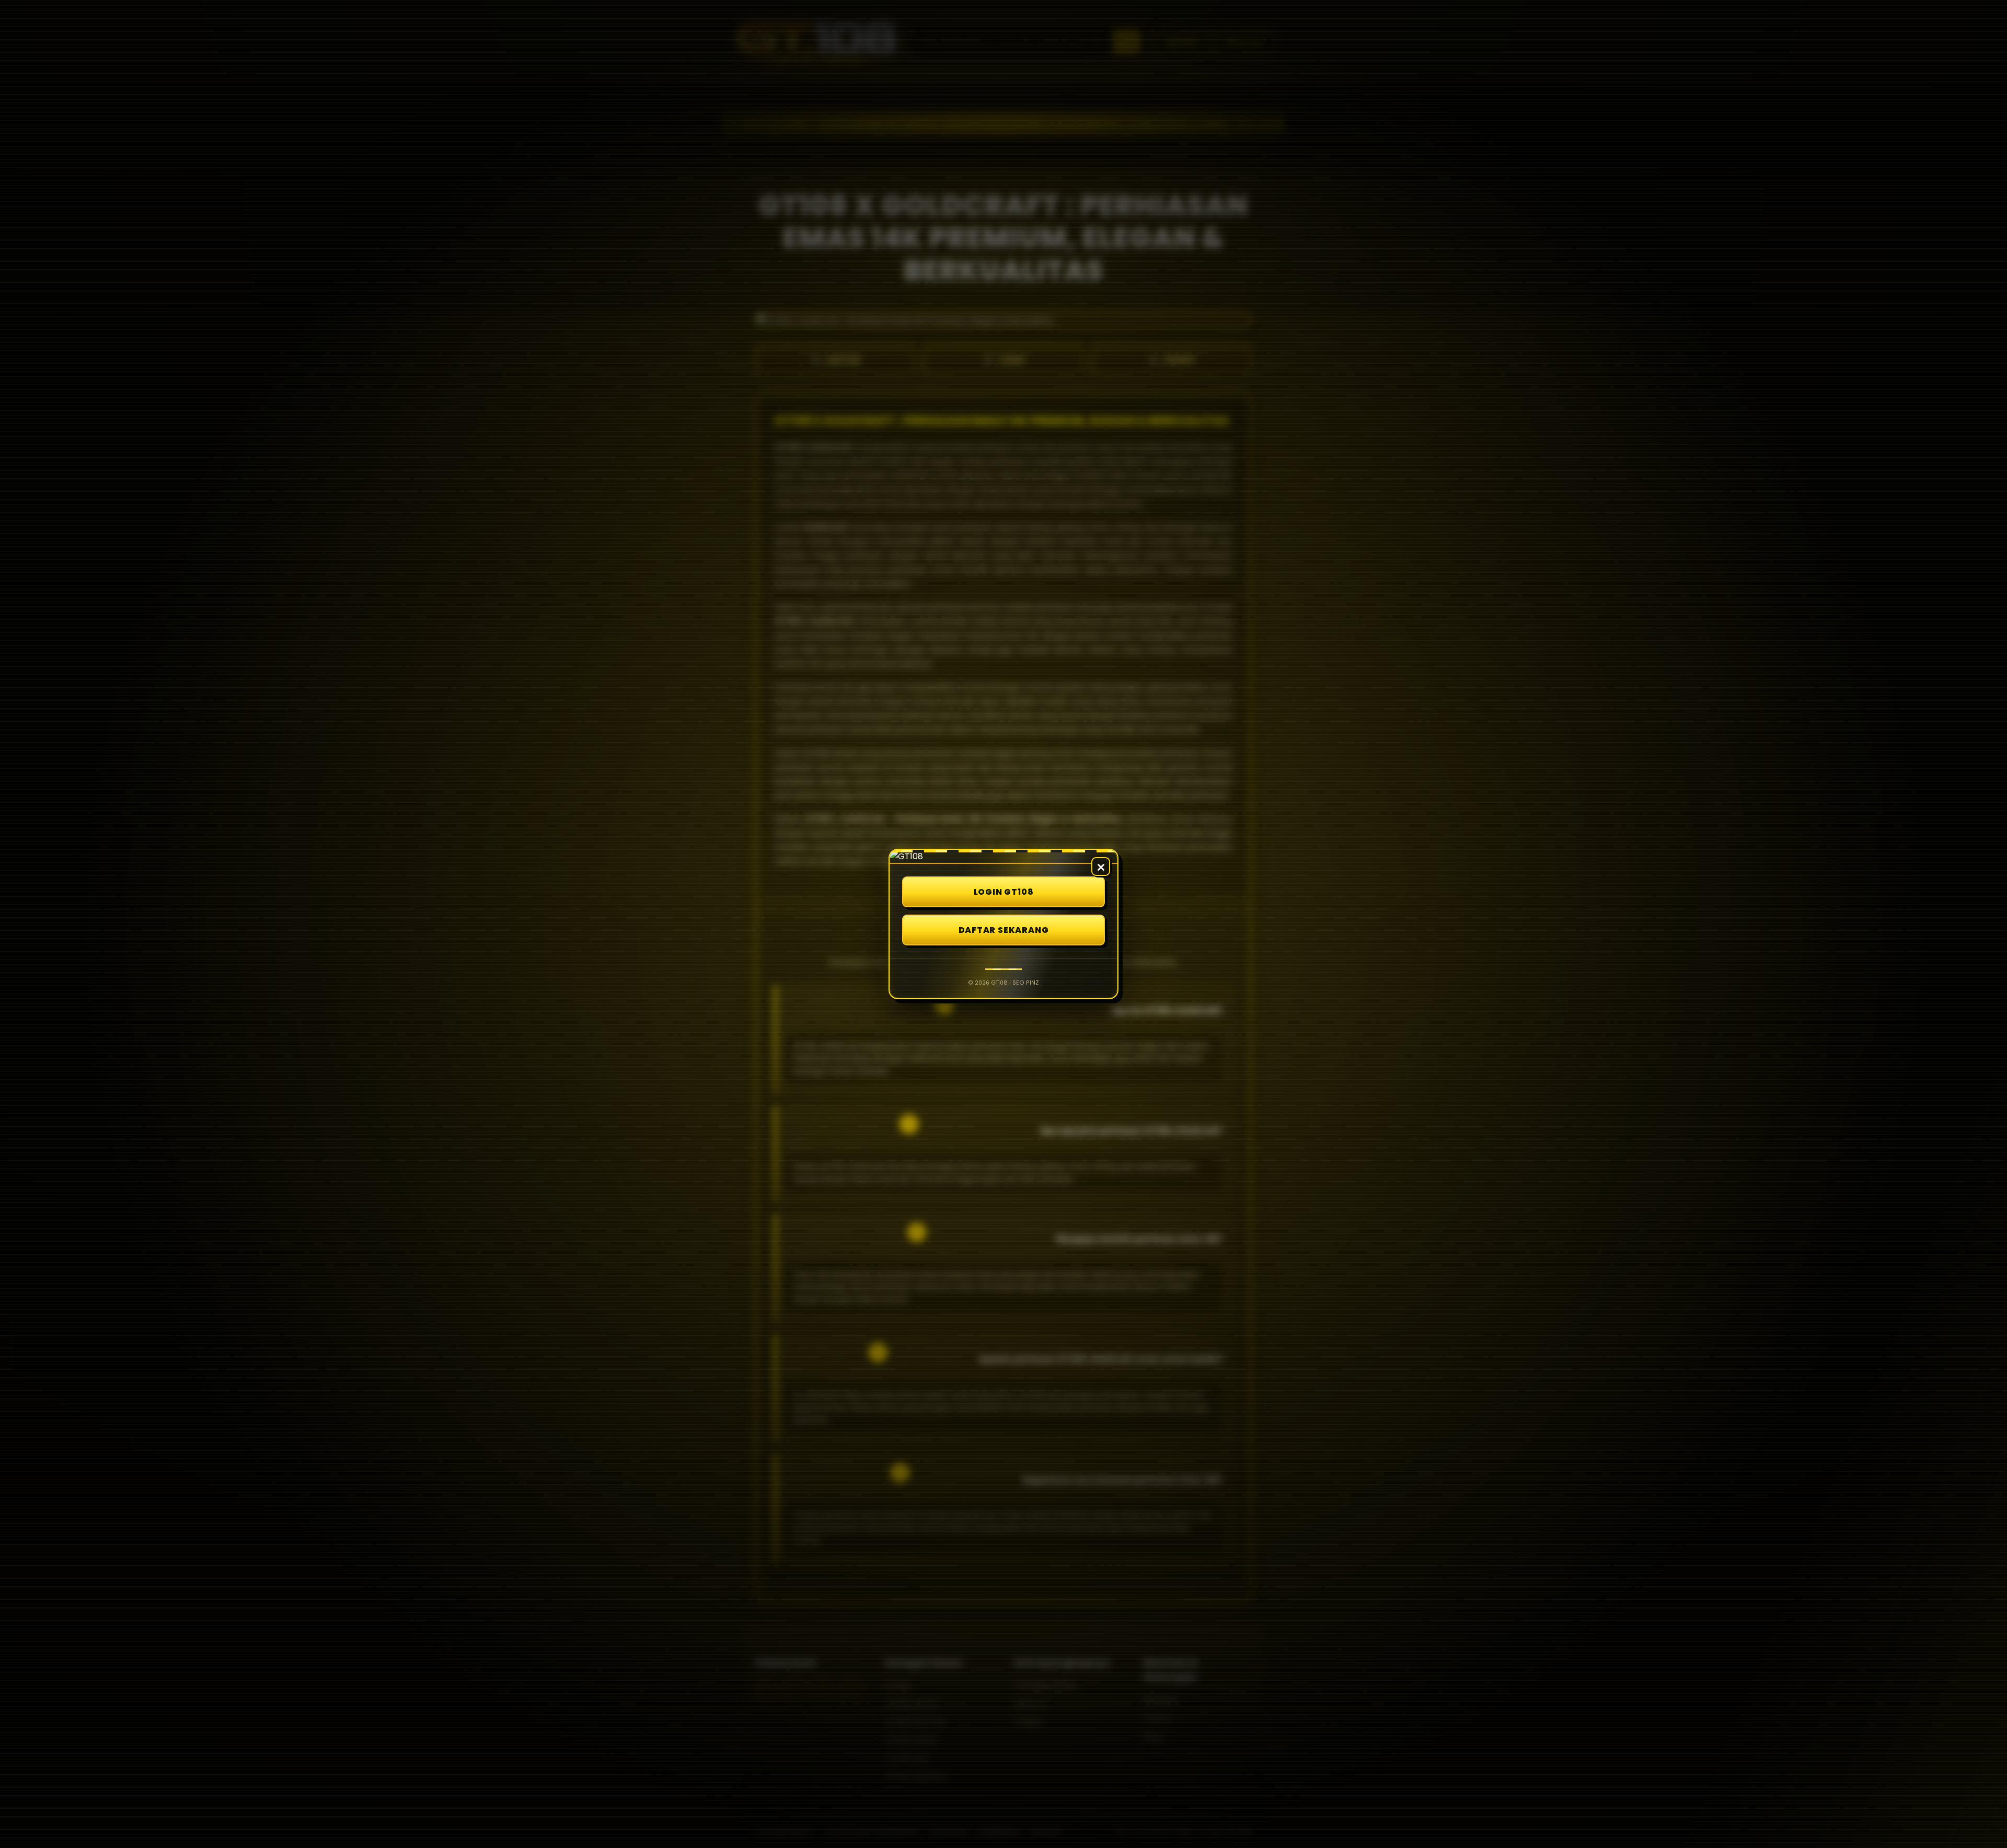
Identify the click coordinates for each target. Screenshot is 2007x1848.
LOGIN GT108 (1004, 892)
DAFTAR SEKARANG (1004, 930)
